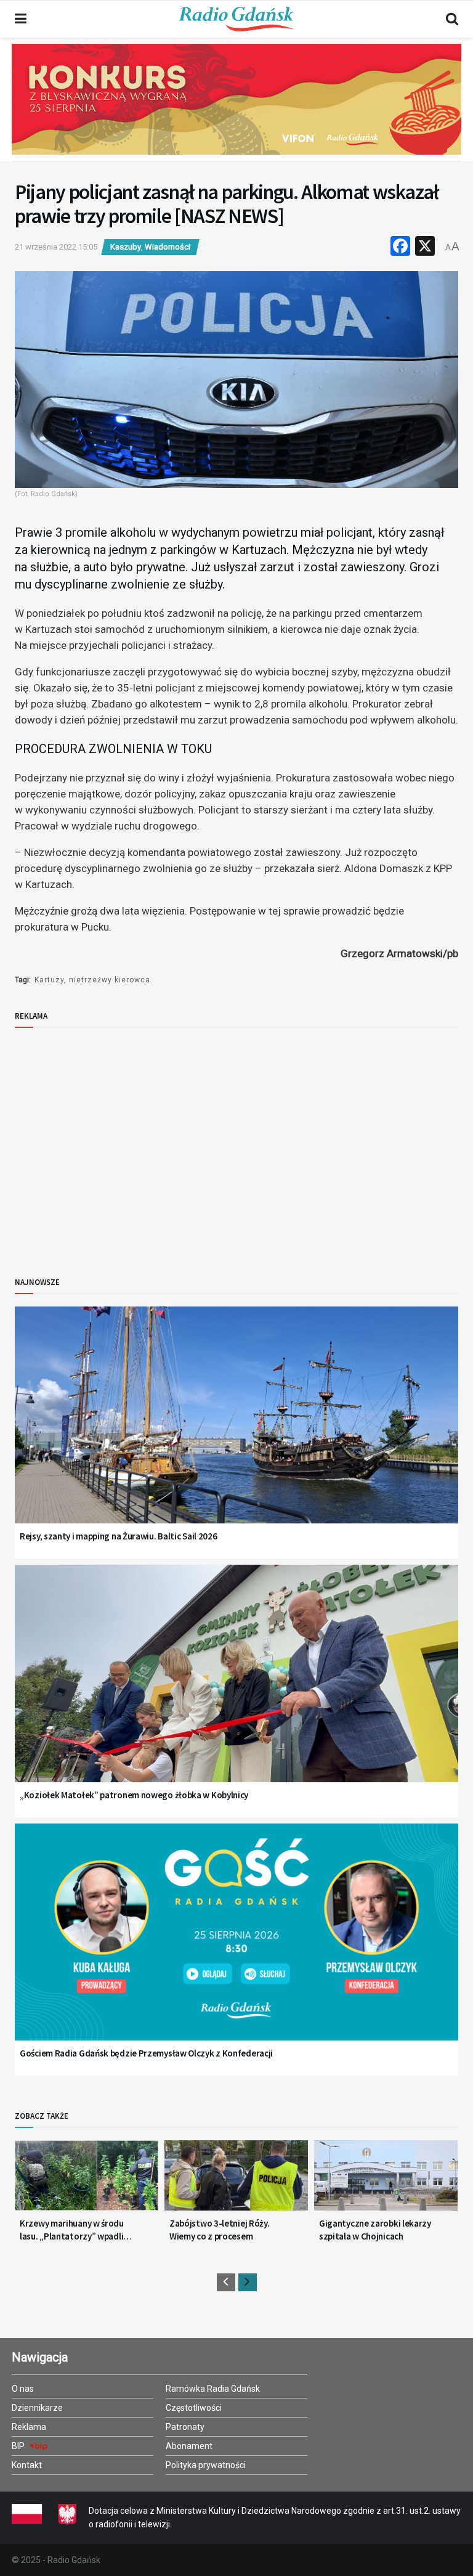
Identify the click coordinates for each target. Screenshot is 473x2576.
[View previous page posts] (226, 2282)
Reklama (29, 2427)
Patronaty (185, 2427)
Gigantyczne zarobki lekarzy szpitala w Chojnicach (375, 2230)
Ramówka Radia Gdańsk (213, 2389)
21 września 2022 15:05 (56, 247)
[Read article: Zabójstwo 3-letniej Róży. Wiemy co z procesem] (236, 2180)
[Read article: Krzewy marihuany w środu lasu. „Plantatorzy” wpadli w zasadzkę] (87, 2180)
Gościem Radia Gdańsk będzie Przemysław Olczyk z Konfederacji (146, 2053)
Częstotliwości (194, 2408)
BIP (19, 2446)
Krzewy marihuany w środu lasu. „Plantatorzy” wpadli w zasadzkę (72, 2230)
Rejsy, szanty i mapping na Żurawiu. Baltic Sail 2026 (118, 1536)
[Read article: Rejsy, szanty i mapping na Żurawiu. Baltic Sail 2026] (236, 1431)
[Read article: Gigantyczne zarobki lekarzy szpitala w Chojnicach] (386, 2180)
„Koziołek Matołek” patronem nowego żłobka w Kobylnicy (134, 1795)
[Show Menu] (21, 19)
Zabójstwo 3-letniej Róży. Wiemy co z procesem (220, 2230)
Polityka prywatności (206, 2465)
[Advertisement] (116, 1142)
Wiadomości (168, 247)
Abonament (189, 2446)
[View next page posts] (248, 2282)
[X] (425, 247)
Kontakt (27, 2465)
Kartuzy (49, 980)
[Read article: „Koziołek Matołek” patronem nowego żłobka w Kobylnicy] (236, 1689)
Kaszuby (126, 247)
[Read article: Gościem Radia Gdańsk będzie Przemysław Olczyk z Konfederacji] (236, 1948)
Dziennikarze (37, 2408)
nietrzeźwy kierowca (110, 980)
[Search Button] (452, 19)
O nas (23, 2389)
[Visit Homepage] (236, 19)
